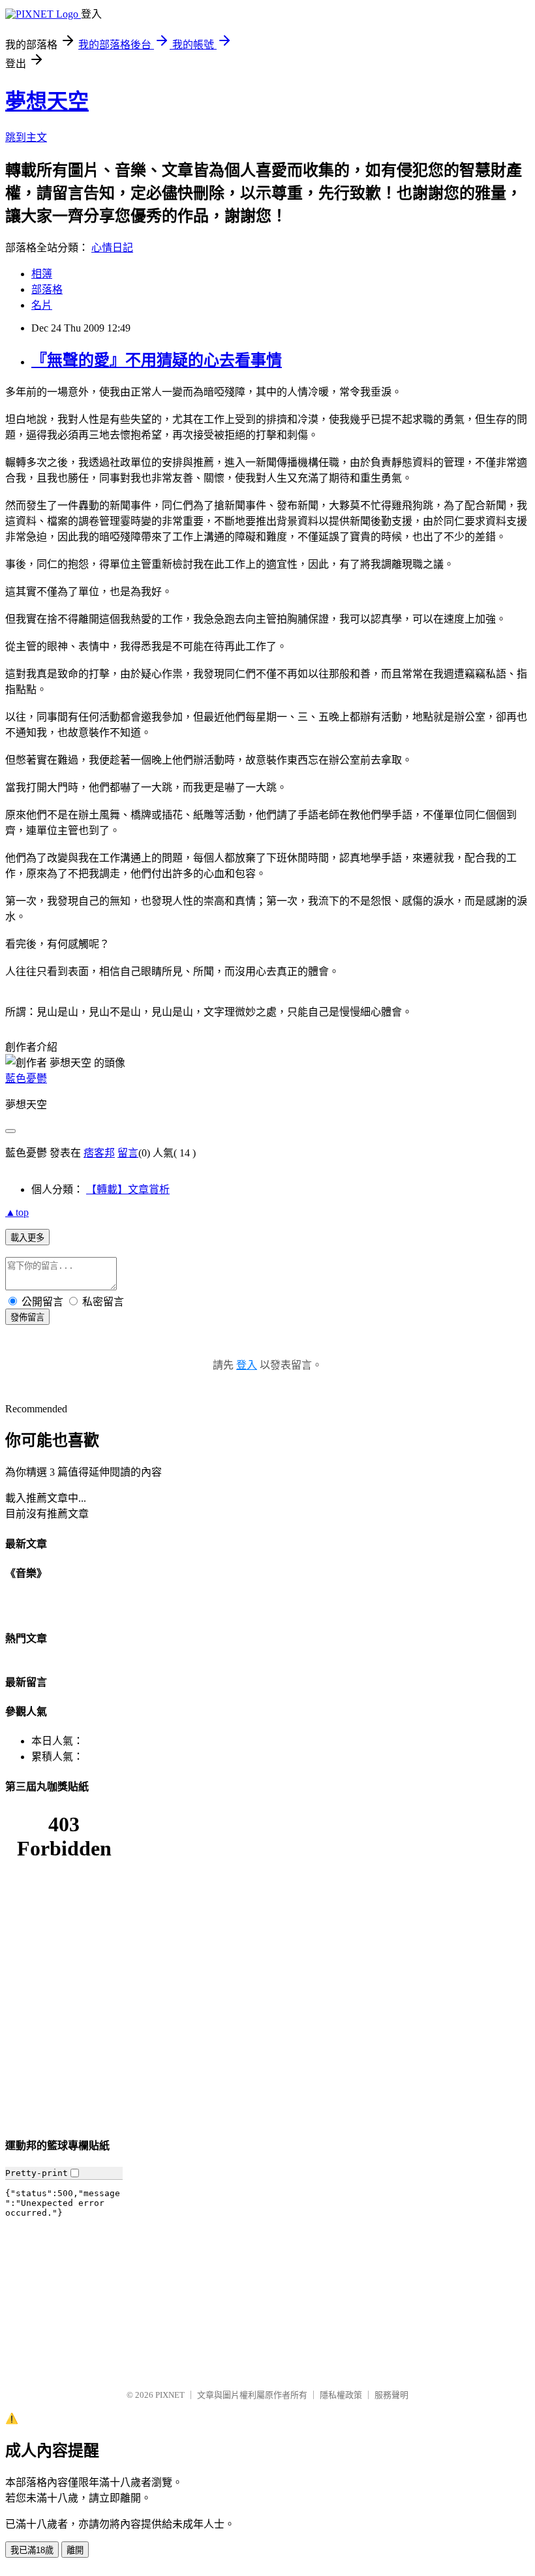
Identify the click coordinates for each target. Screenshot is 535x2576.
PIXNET (170, 2395)
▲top (17, 1212)
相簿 (42, 274)
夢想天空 (47, 101)
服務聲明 (391, 2395)
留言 (128, 1153)
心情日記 (112, 248)
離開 (75, 2550)
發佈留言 (27, 1317)
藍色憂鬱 (26, 1079)
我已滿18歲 (32, 2550)
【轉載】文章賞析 (128, 1189)
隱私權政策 (341, 2395)
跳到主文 (26, 137)
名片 (42, 305)
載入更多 (27, 1238)
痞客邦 (99, 1153)
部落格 (47, 289)
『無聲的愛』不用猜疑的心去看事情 (157, 360)
